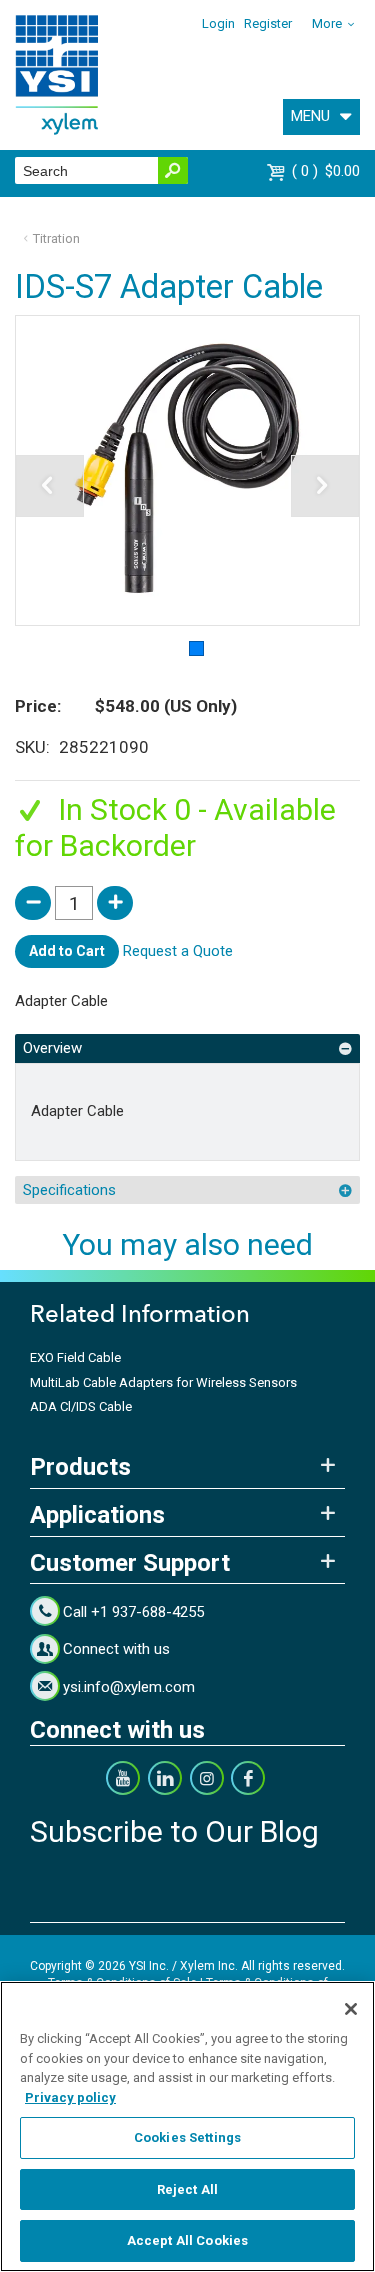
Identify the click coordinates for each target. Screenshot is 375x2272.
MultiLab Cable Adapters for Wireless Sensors (163, 1382)
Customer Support (130, 1563)
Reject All (187, 2189)
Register (268, 23)
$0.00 (328, 171)
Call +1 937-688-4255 (133, 1612)
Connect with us (116, 1649)
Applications (97, 1515)
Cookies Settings (187, 2137)
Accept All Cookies (187, 2240)
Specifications (69, 1190)
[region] (187, 2126)
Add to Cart (67, 951)
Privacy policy (70, 2097)
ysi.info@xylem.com (129, 1687)
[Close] (351, 2009)
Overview (52, 1048)
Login (218, 23)
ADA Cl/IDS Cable (81, 1406)
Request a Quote (178, 951)
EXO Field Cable (75, 1357)
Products (80, 1467)
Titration (56, 238)
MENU (310, 116)
